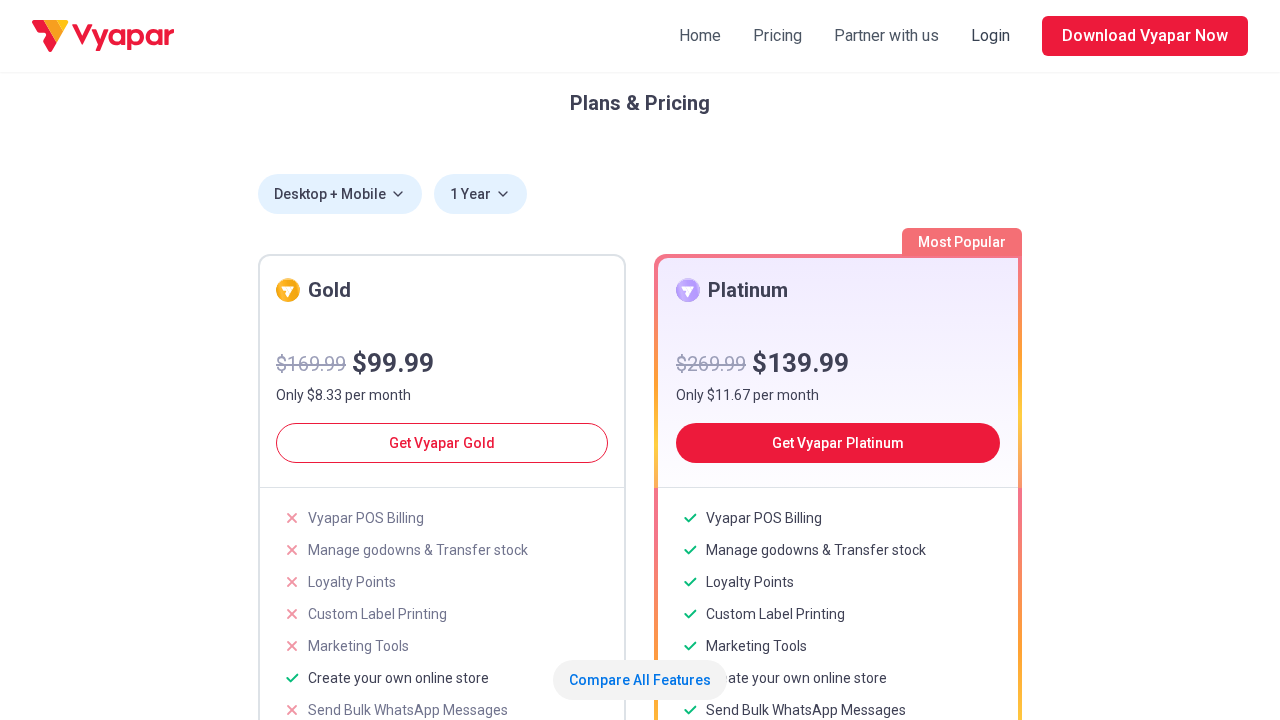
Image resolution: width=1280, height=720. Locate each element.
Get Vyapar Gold (442, 443)
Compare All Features (640, 680)
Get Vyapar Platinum (838, 443)
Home (700, 35)
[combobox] (340, 194)
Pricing (777, 35)
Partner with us (886, 35)
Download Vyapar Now (1145, 35)
